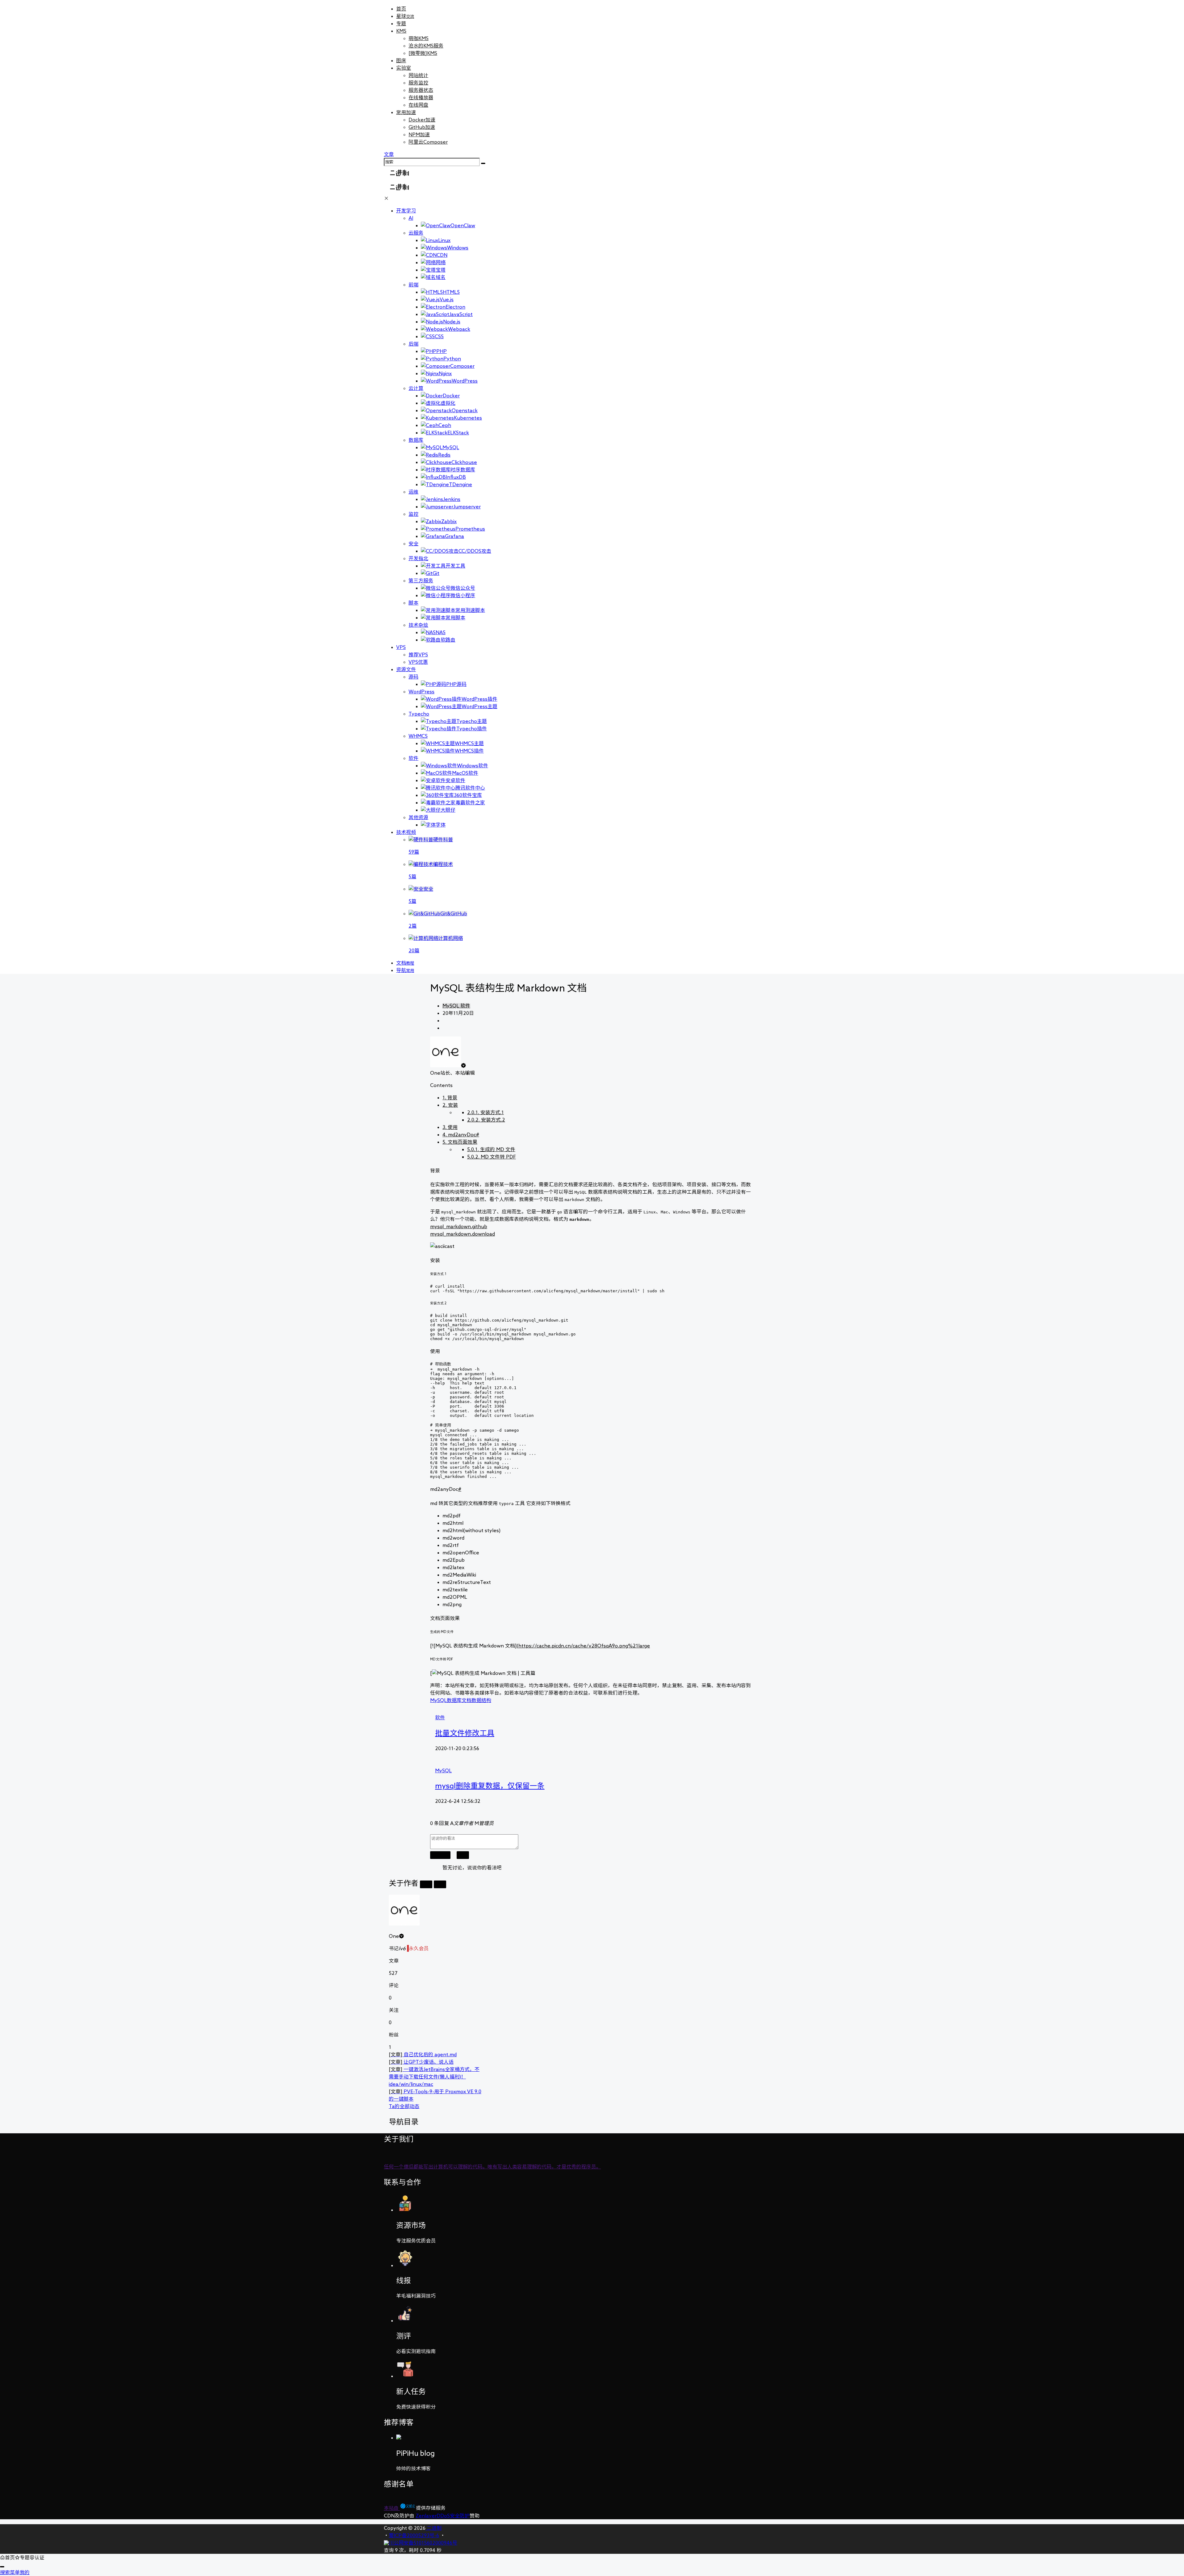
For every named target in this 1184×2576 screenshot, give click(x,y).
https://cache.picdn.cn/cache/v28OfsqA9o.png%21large (584, 1646)
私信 (440, 1884)
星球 (405, 16)
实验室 (404, 68)
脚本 (413, 603)
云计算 (416, 388)
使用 (450, 1127)
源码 (413, 677)
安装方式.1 (485, 1112)
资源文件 (406, 669)
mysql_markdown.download (462, 1234)
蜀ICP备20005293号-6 (414, 2535)
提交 (463, 1855)
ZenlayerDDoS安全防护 (443, 2516)
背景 (450, 1097)
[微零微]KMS (423, 53)
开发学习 (406, 211)
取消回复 (440, 1855)
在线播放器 (421, 97)
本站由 (392, 2508)
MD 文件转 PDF (491, 1157)
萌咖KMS (419, 38)
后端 (413, 344)
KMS (401, 31)
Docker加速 (422, 120)
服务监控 (418, 83)
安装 (450, 1105)
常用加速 (406, 112)
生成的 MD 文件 (491, 1149)
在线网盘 (418, 105)
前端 (413, 285)
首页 (401, 9)
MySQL (451, 1006)
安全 (413, 544)
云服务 (416, 233)
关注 (426, 1884)
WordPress (421, 691)
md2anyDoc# (461, 1134)
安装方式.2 (486, 1120)
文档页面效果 (460, 1142)
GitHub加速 (422, 127)
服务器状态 (421, 90)
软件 (413, 758)
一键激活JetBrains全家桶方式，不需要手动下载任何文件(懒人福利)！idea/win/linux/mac (434, 2077)
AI (411, 218)
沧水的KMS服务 (426, 46)
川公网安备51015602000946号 (423, 2543)
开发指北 (418, 558)
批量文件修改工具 (465, 1733)
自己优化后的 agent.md (423, 2054)
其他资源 (418, 817)
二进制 (434, 2528)
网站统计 (418, 75)
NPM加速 (419, 134)
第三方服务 (421, 580)
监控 (413, 514)
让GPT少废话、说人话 (421, 2062)
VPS (401, 647)
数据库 (416, 440)
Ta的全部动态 (404, 2106)
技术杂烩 (418, 625)
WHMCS (418, 736)
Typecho (419, 714)
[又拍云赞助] (408, 2508)
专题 (401, 23)
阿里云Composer (428, 142)
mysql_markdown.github (459, 1226)
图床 (401, 60)
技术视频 (406, 832)
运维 (413, 492)
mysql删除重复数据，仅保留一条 (490, 1786)
